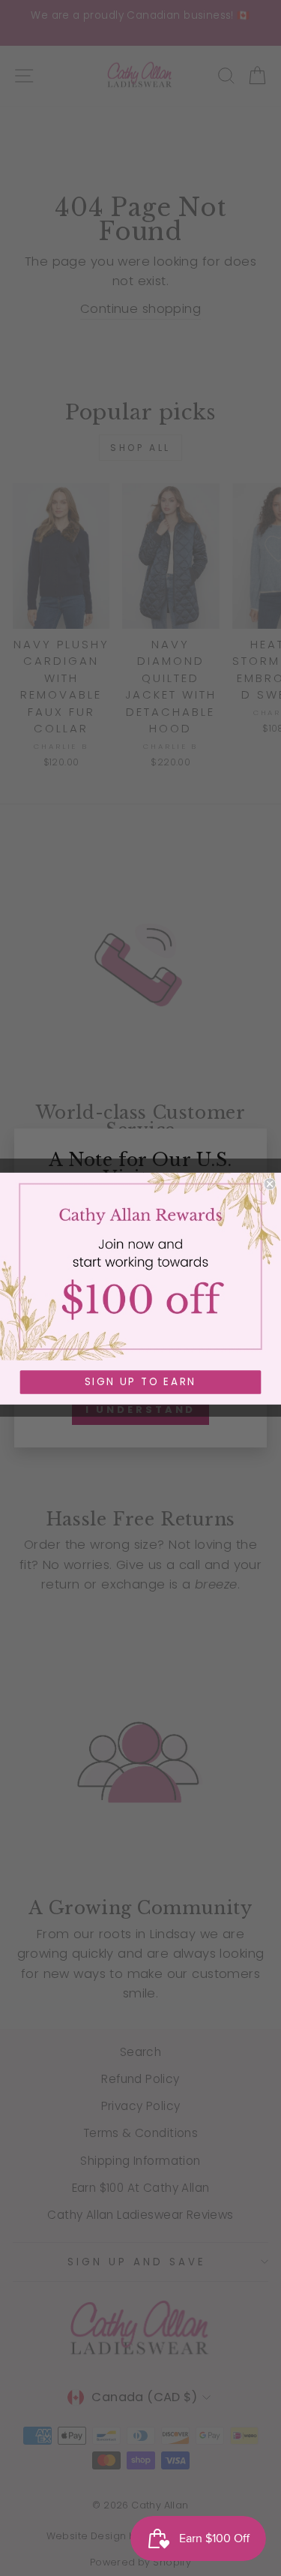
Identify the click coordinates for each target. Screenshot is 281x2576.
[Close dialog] (270, 1184)
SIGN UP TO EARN (140, 1382)
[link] (140, 1266)
